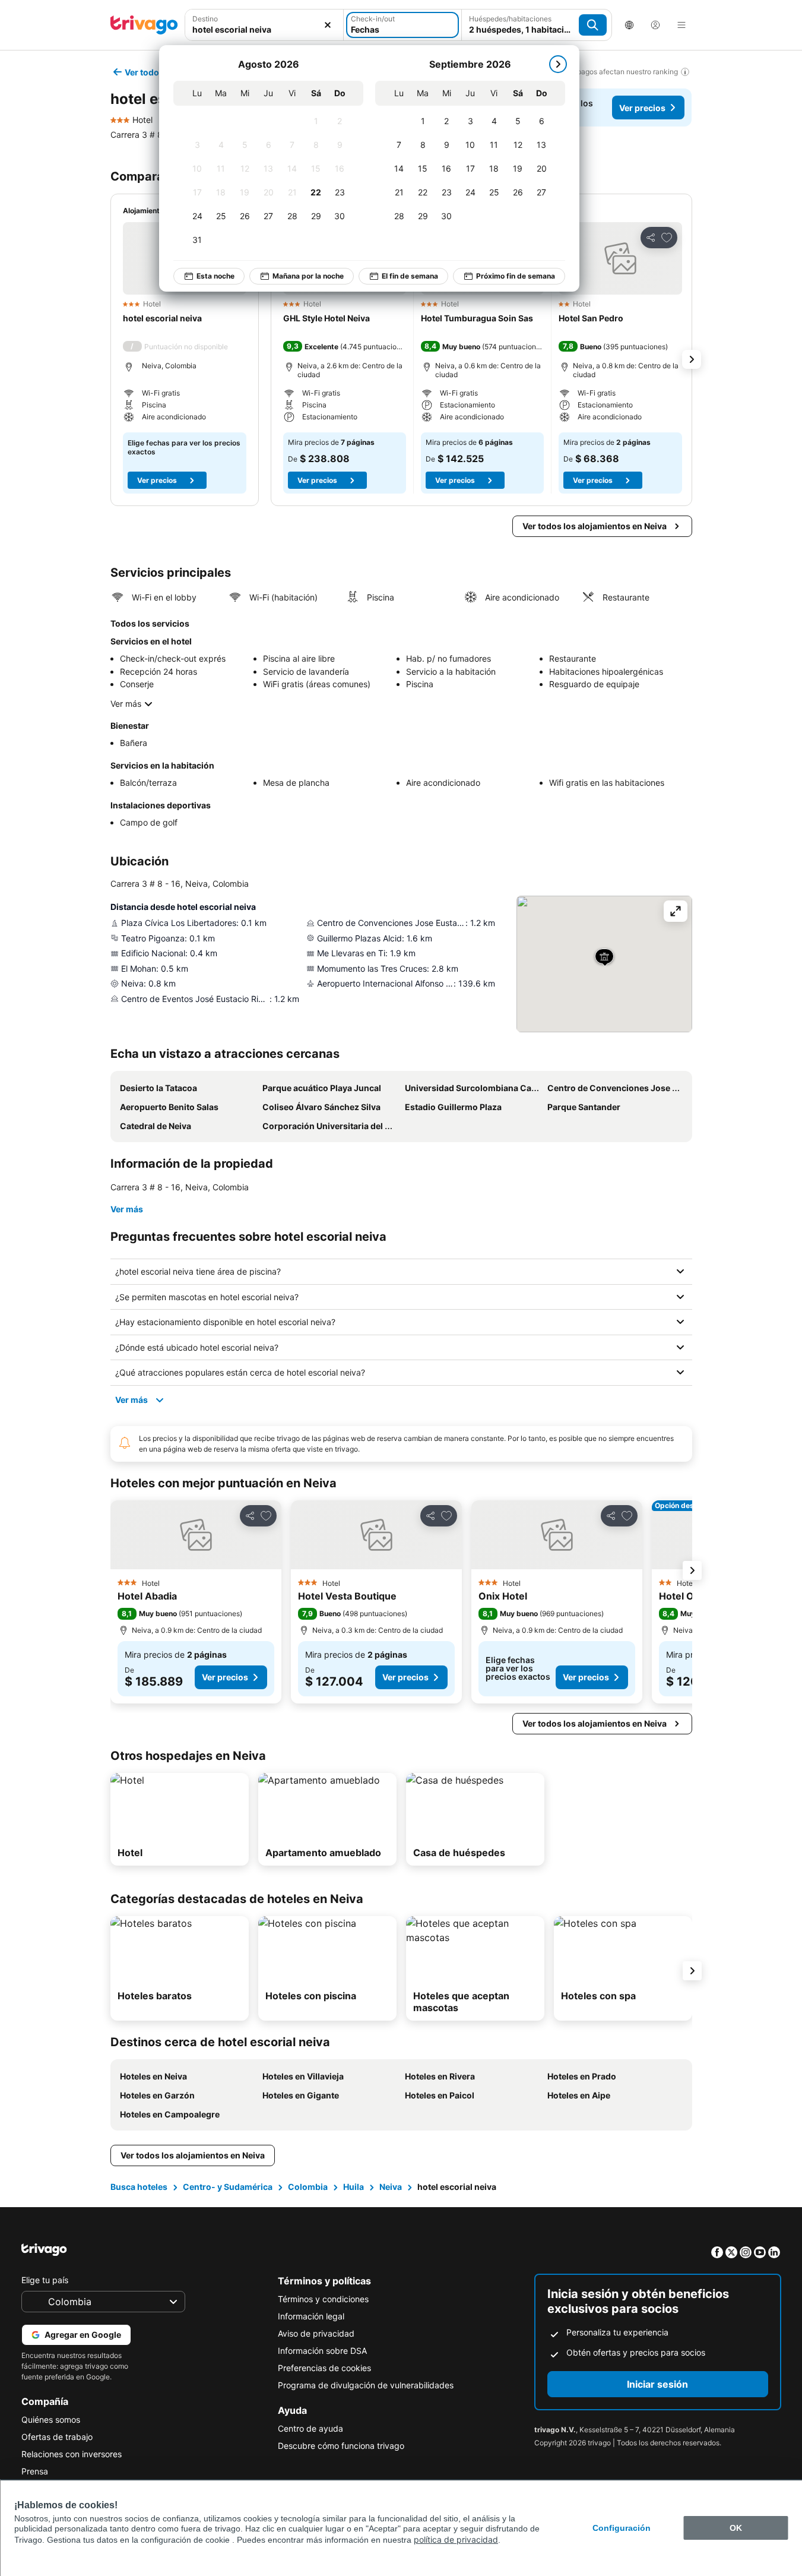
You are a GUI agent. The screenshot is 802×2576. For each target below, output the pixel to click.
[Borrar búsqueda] (328, 25)
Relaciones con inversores (72, 2454)
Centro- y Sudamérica (228, 2187)
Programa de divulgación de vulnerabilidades (366, 2385)
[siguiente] (558, 64)
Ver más (126, 704)
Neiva (391, 2187)
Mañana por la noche (308, 276)
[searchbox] (264, 29)
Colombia (308, 2187)
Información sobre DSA (322, 2351)
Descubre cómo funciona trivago (341, 2446)
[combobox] (264, 25)
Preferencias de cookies (324, 2368)
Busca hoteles (139, 2187)
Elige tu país (45, 2280)
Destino (205, 19)
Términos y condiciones (323, 2299)
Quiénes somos (51, 2419)
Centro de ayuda (310, 2428)
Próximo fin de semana (516, 276)
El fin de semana (410, 276)
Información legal (311, 2316)
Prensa (35, 2471)
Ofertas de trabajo (57, 2437)
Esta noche (215, 276)
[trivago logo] (144, 25)
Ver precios (642, 108)
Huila (354, 2187)
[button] (264, 25)
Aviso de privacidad (316, 2333)
